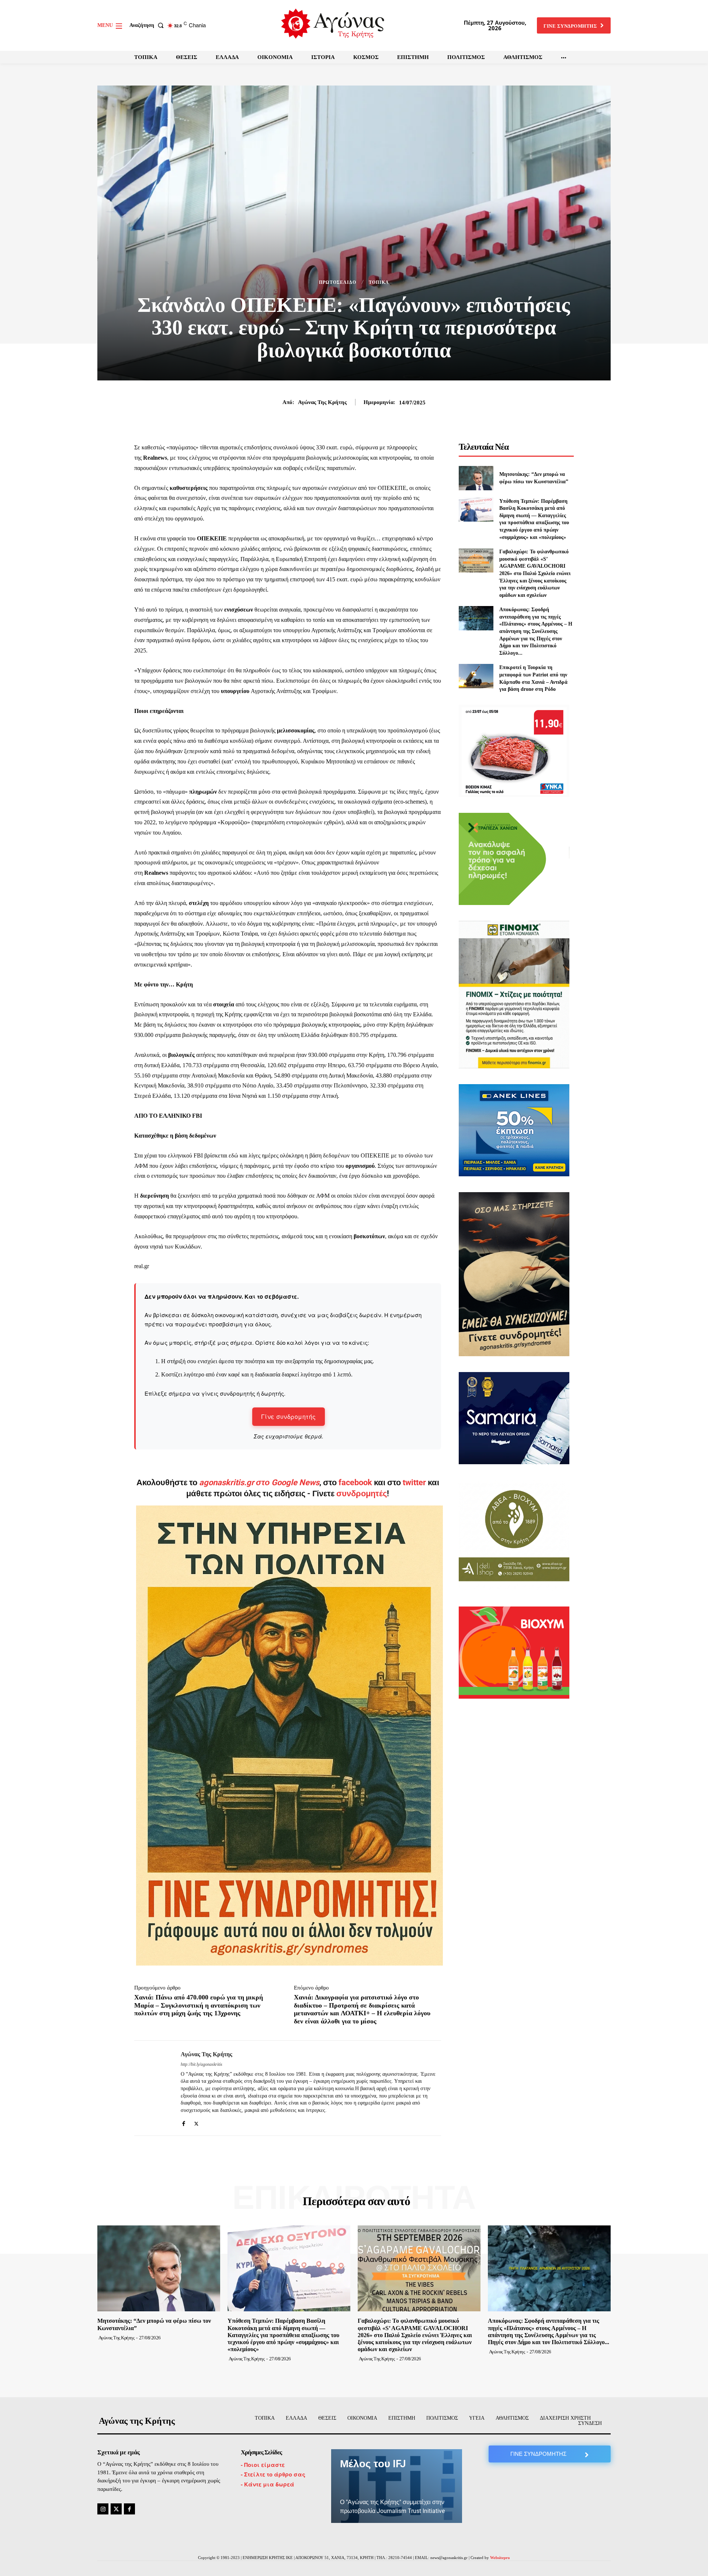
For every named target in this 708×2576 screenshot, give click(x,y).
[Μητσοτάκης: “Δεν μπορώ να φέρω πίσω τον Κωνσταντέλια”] (476, 478)
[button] (148, 25)
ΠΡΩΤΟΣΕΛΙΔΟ (338, 282)
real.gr (142, 1266)
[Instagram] (103, 2509)
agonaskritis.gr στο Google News (259, 1482)
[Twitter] (196, 2122)
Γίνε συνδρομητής (289, 1416)
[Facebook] (183, 2122)
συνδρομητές (362, 1494)
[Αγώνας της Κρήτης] (152, 2088)
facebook (356, 1482)
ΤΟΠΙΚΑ (379, 282)
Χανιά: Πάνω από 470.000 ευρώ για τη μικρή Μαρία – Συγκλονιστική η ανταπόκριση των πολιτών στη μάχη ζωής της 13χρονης (199, 2005)
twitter (414, 1482)
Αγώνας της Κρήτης (322, 402)
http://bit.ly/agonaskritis (202, 2064)
